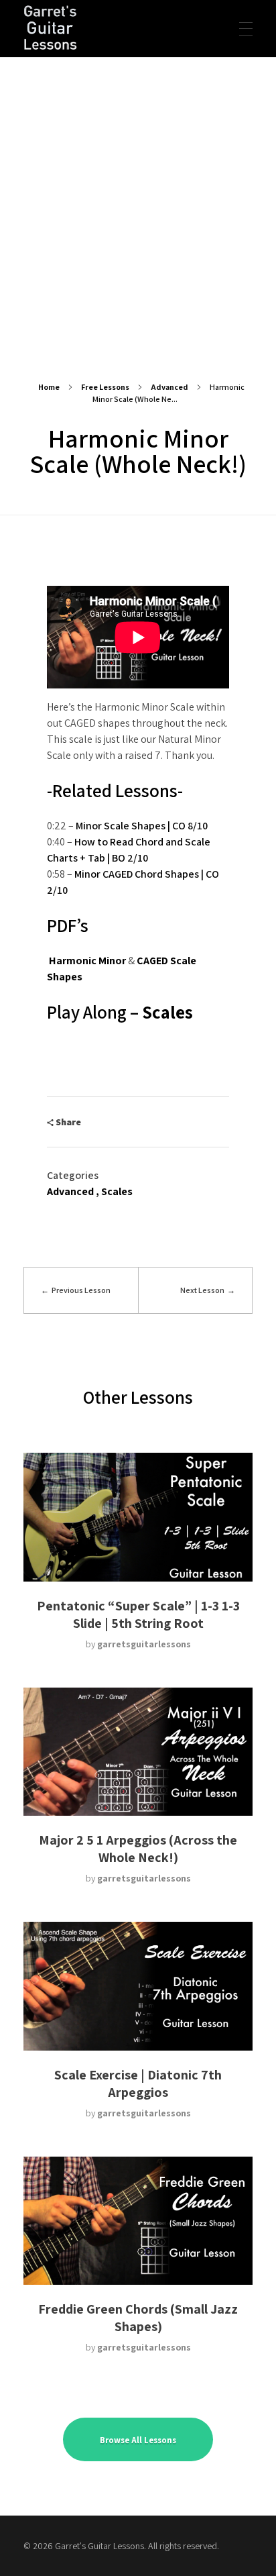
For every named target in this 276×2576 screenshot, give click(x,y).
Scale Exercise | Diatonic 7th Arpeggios (138, 2083)
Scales (167, 1012)
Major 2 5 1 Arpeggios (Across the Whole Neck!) (138, 1849)
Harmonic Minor (87, 961)
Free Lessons (105, 387)
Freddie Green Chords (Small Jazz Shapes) (138, 2318)
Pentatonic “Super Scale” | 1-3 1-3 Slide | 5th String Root (138, 1614)
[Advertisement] (138, 203)
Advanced (169, 387)
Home (49, 387)
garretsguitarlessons (144, 1644)
